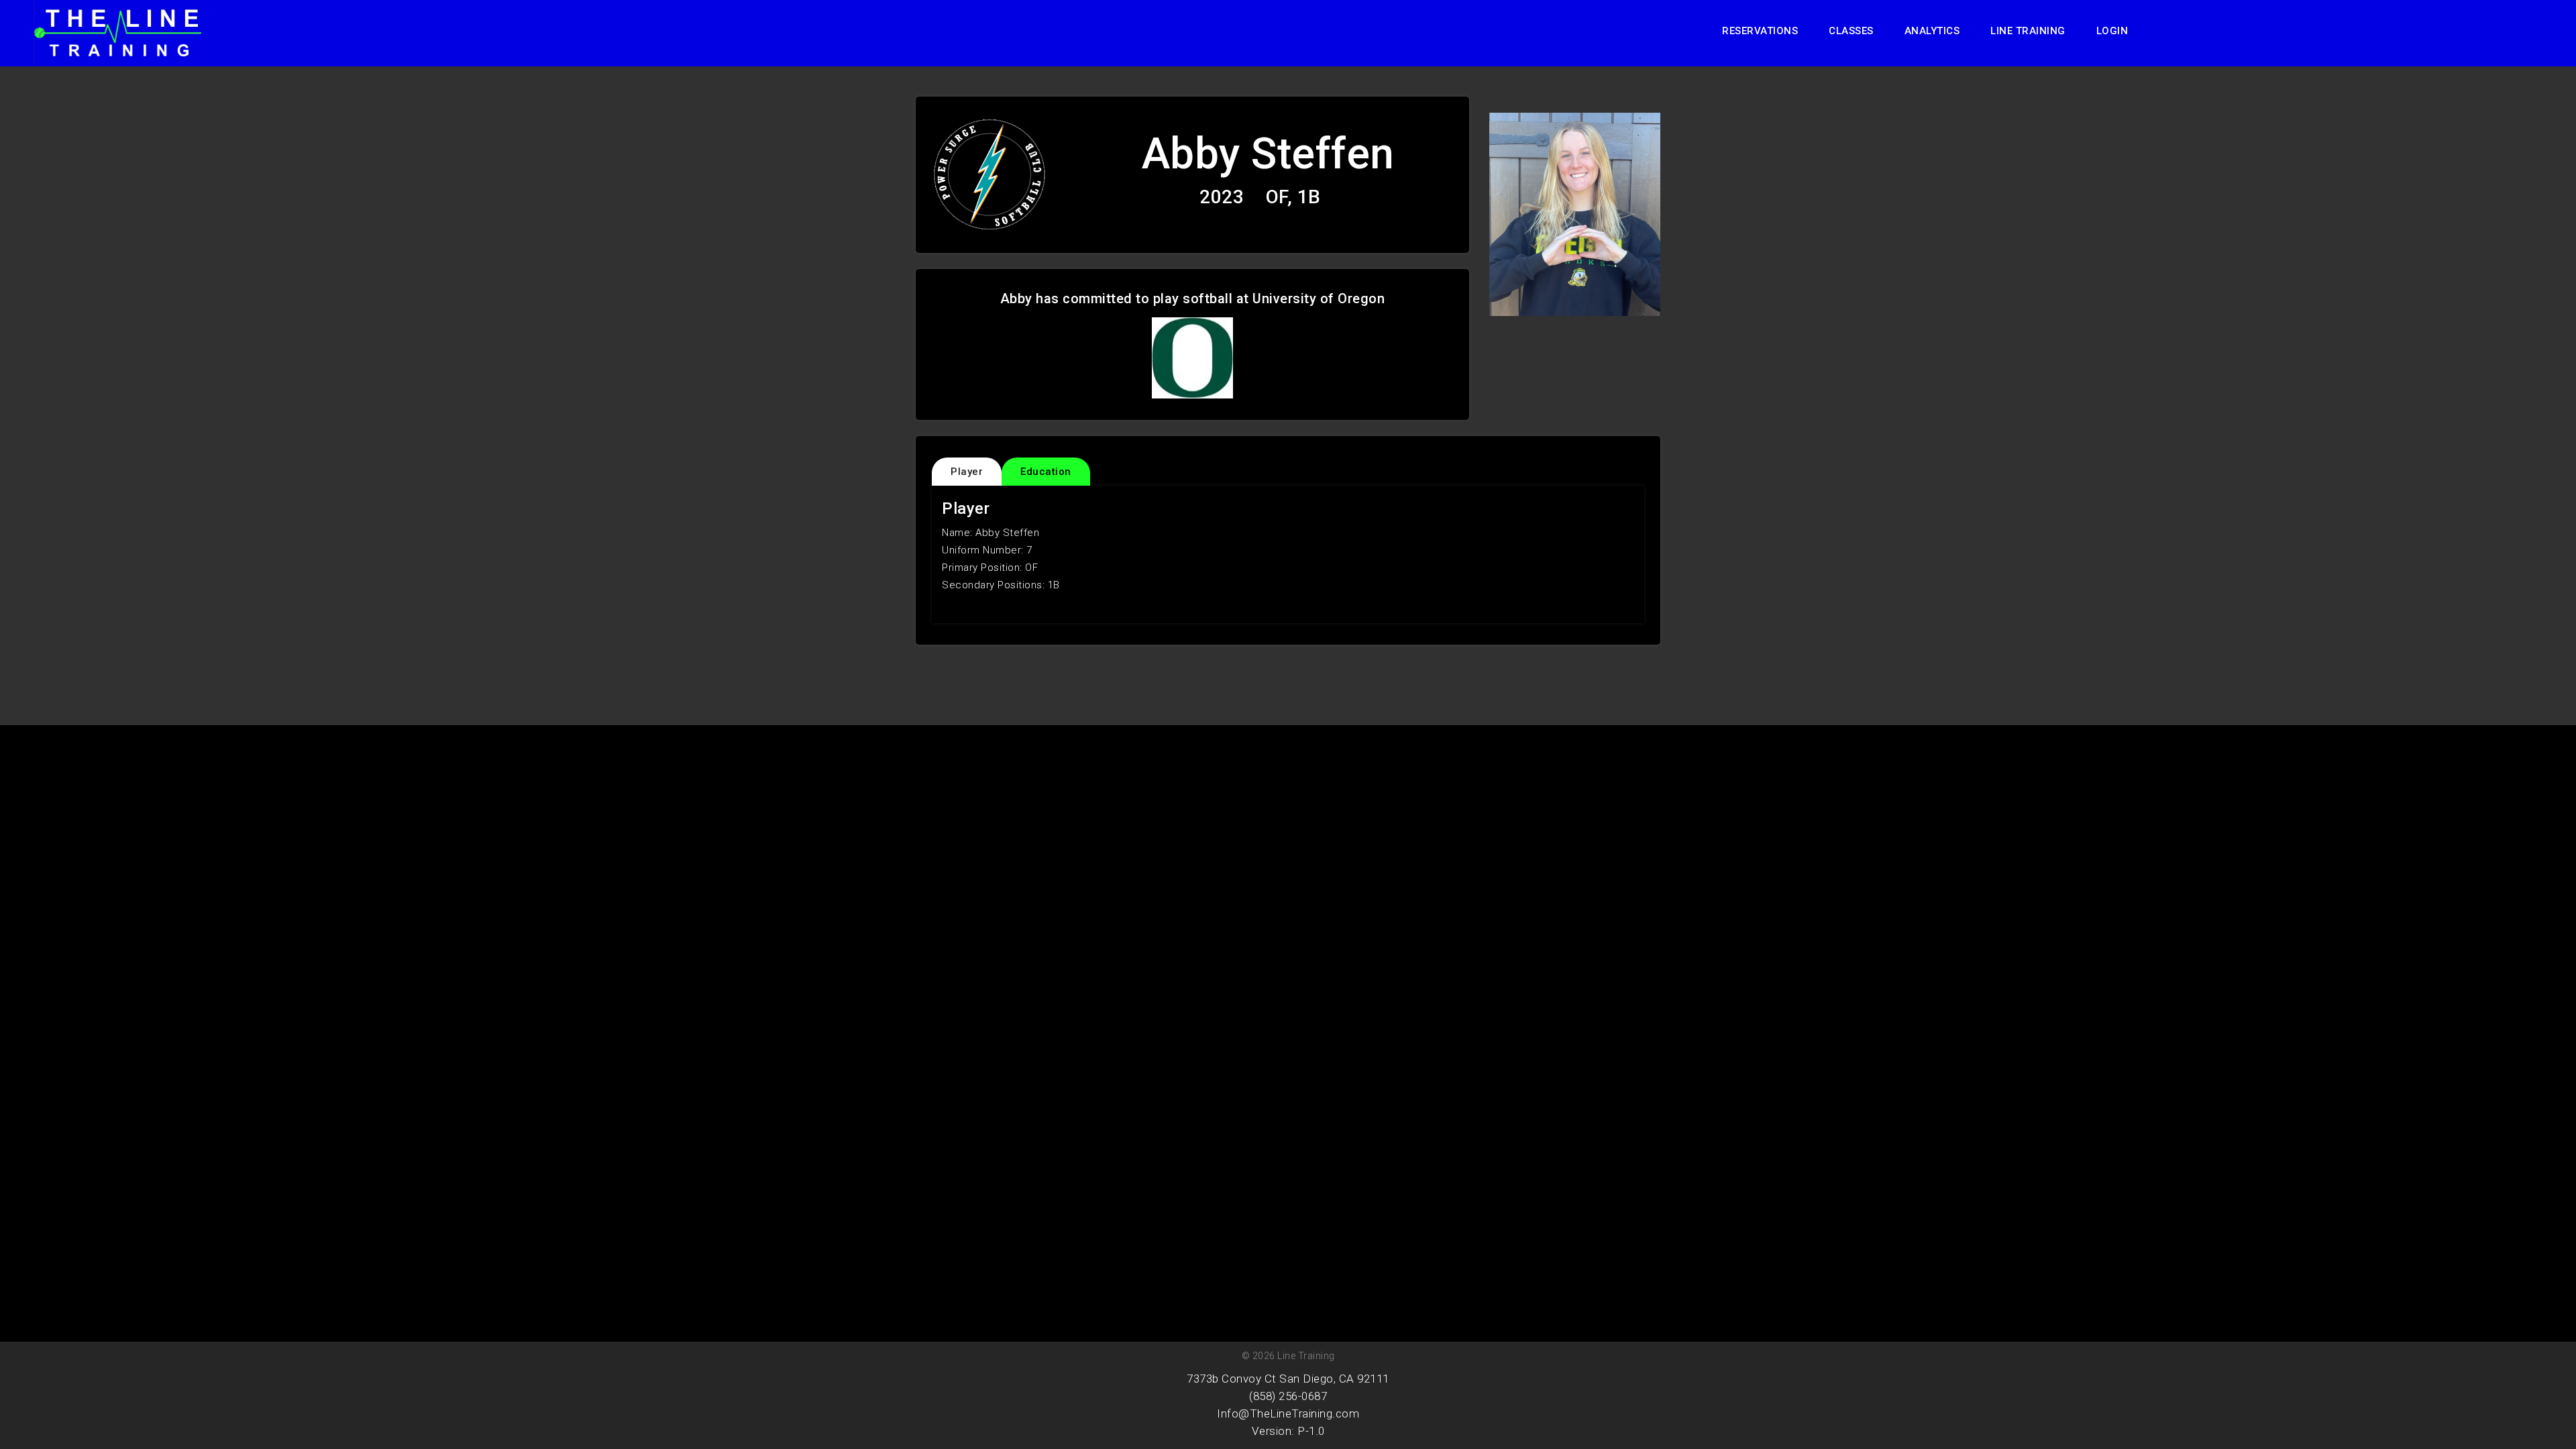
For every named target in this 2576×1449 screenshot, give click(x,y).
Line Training (2028, 31)
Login (2112, 31)
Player (967, 472)
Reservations (1760, 31)
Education (1046, 472)
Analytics (1932, 31)
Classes (1851, 31)
